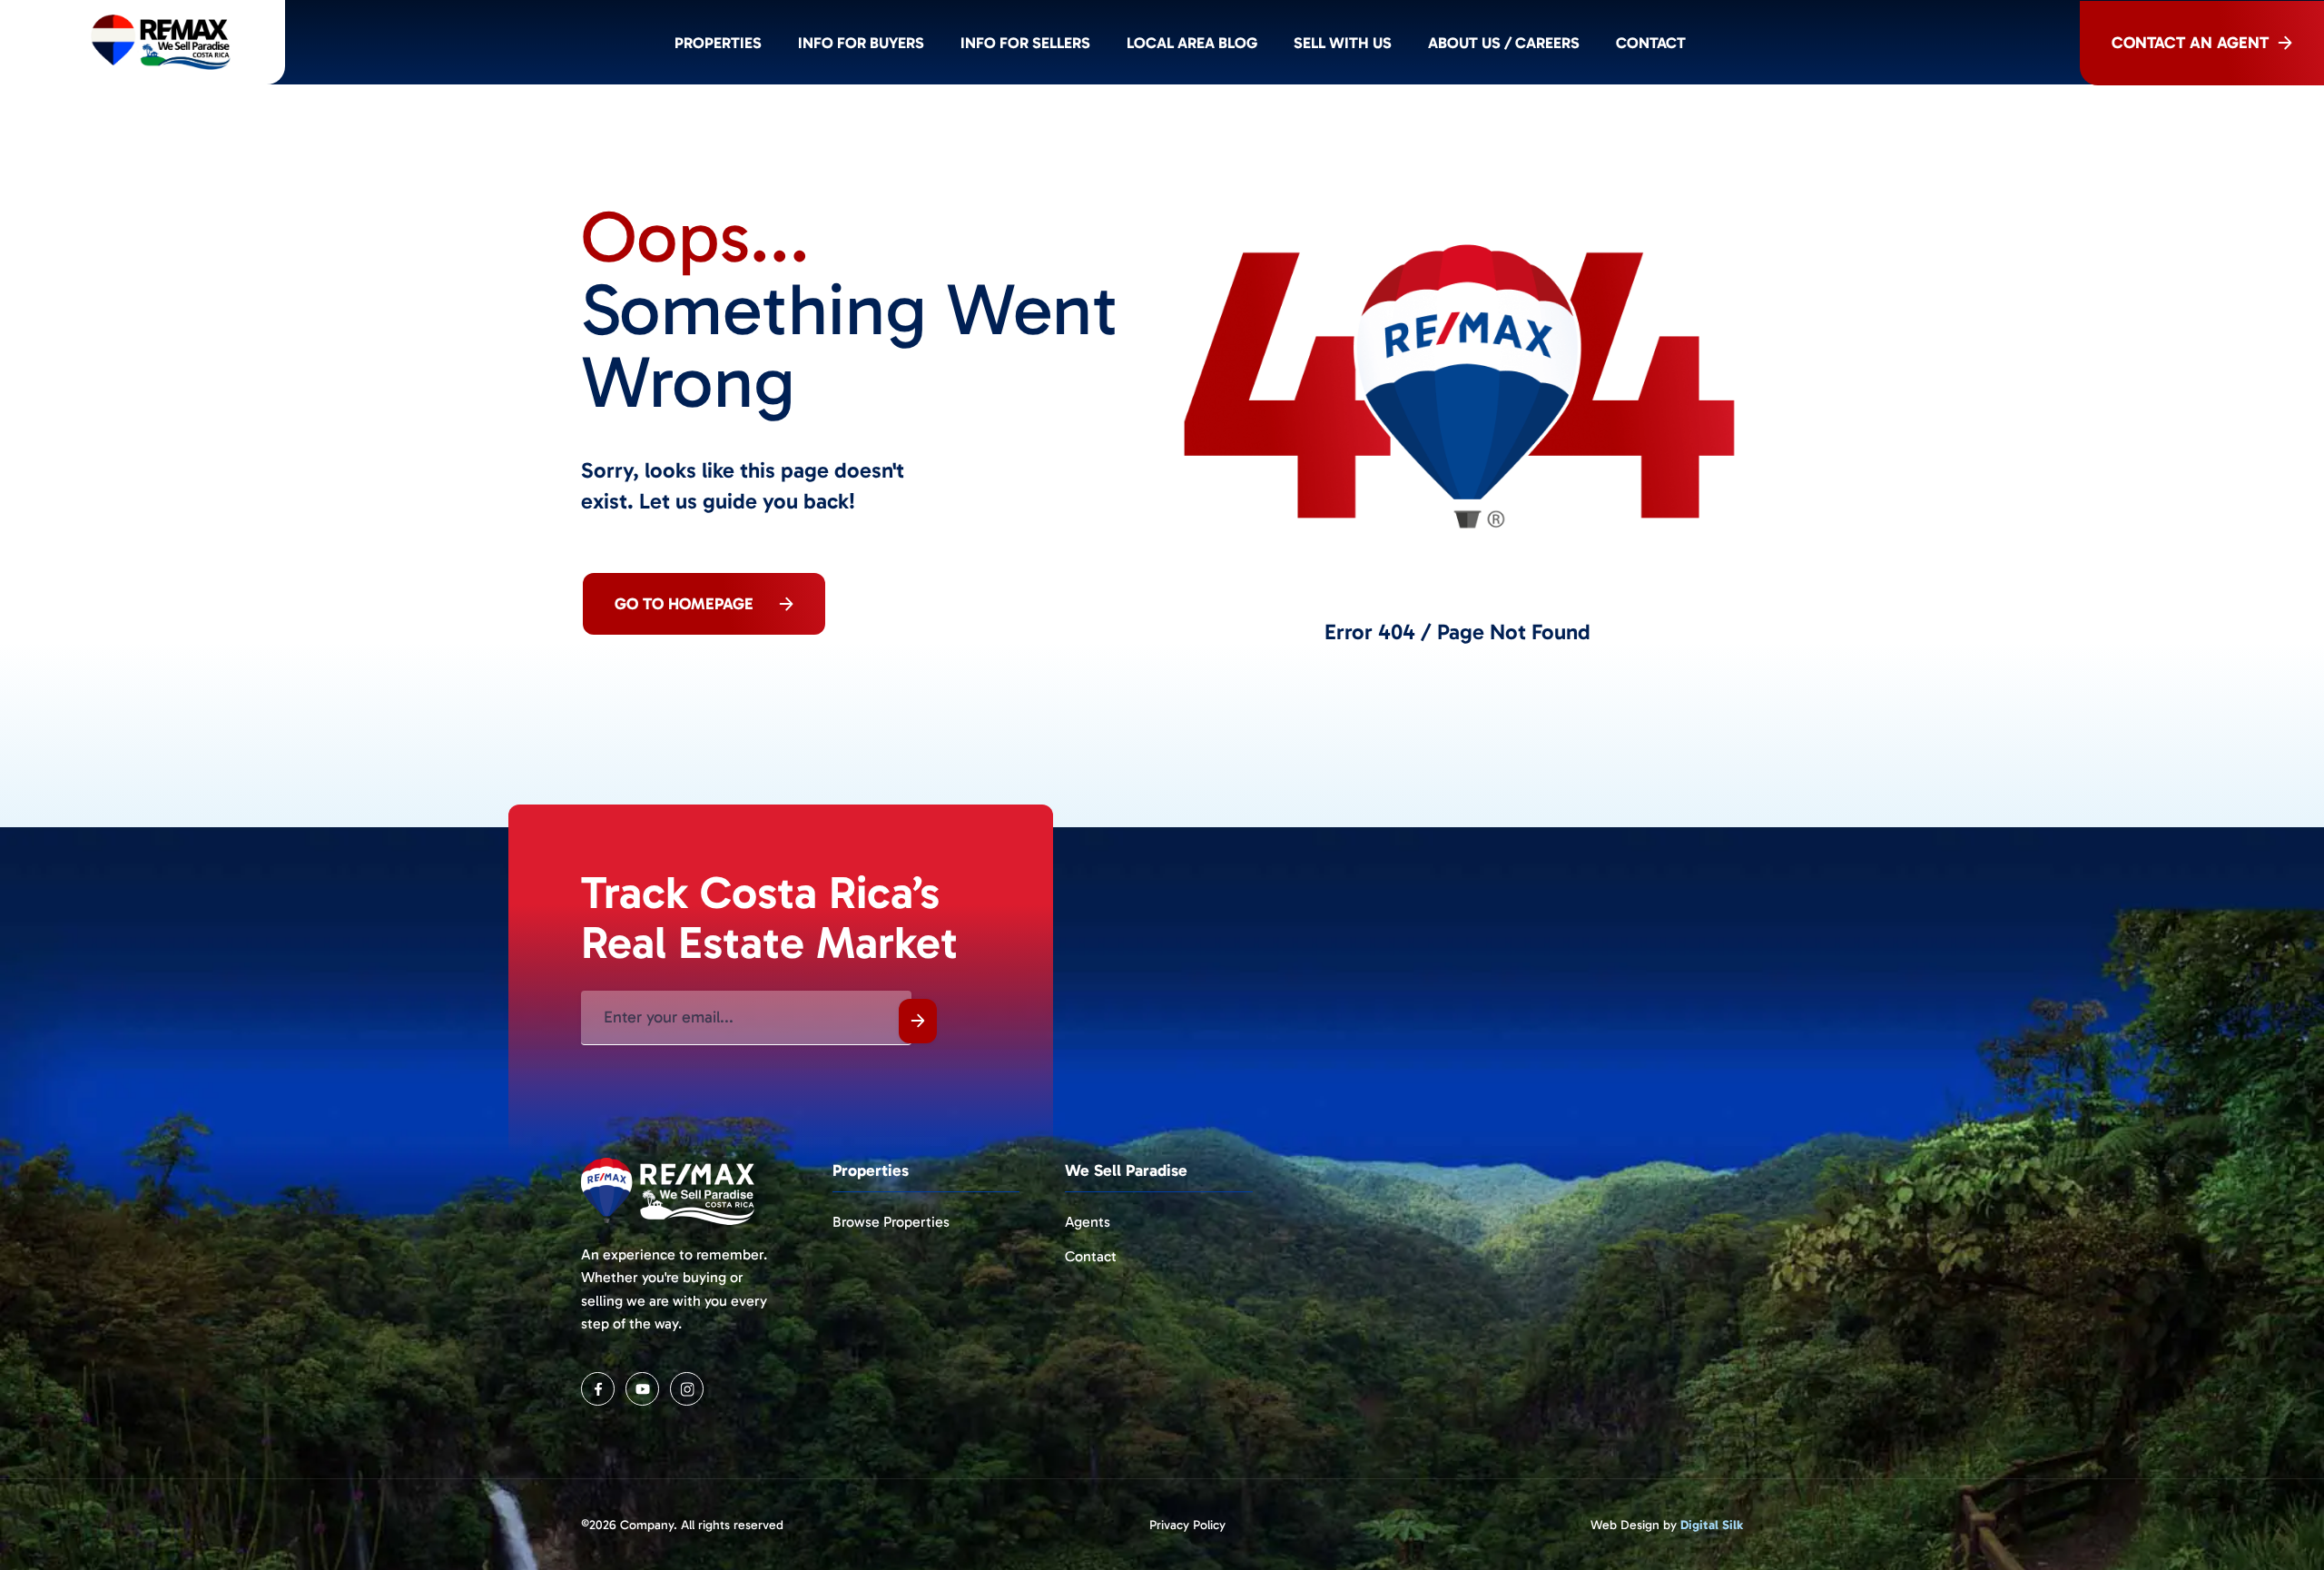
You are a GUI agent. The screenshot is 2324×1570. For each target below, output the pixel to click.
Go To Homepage (684, 604)
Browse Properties (891, 1222)
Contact (1651, 43)
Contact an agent (2190, 43)
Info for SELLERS (1025, 43)
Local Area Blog (1192, 43)
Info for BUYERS (861, 43)
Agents (1088, 1222)
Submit (918, 1021)
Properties (718, 43)
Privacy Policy (1187, 1525)
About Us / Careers (1504, 43)
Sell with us (1343, 43)
